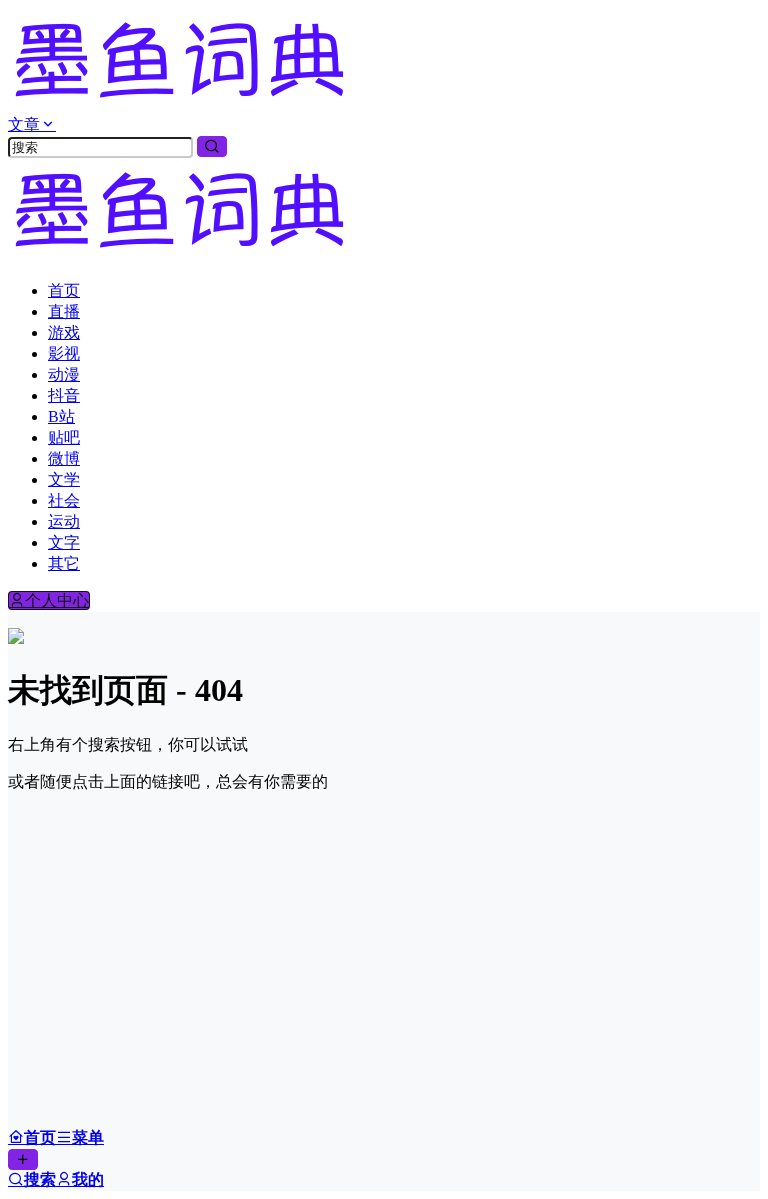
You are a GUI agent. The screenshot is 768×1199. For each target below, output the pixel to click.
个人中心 (57, 600)
